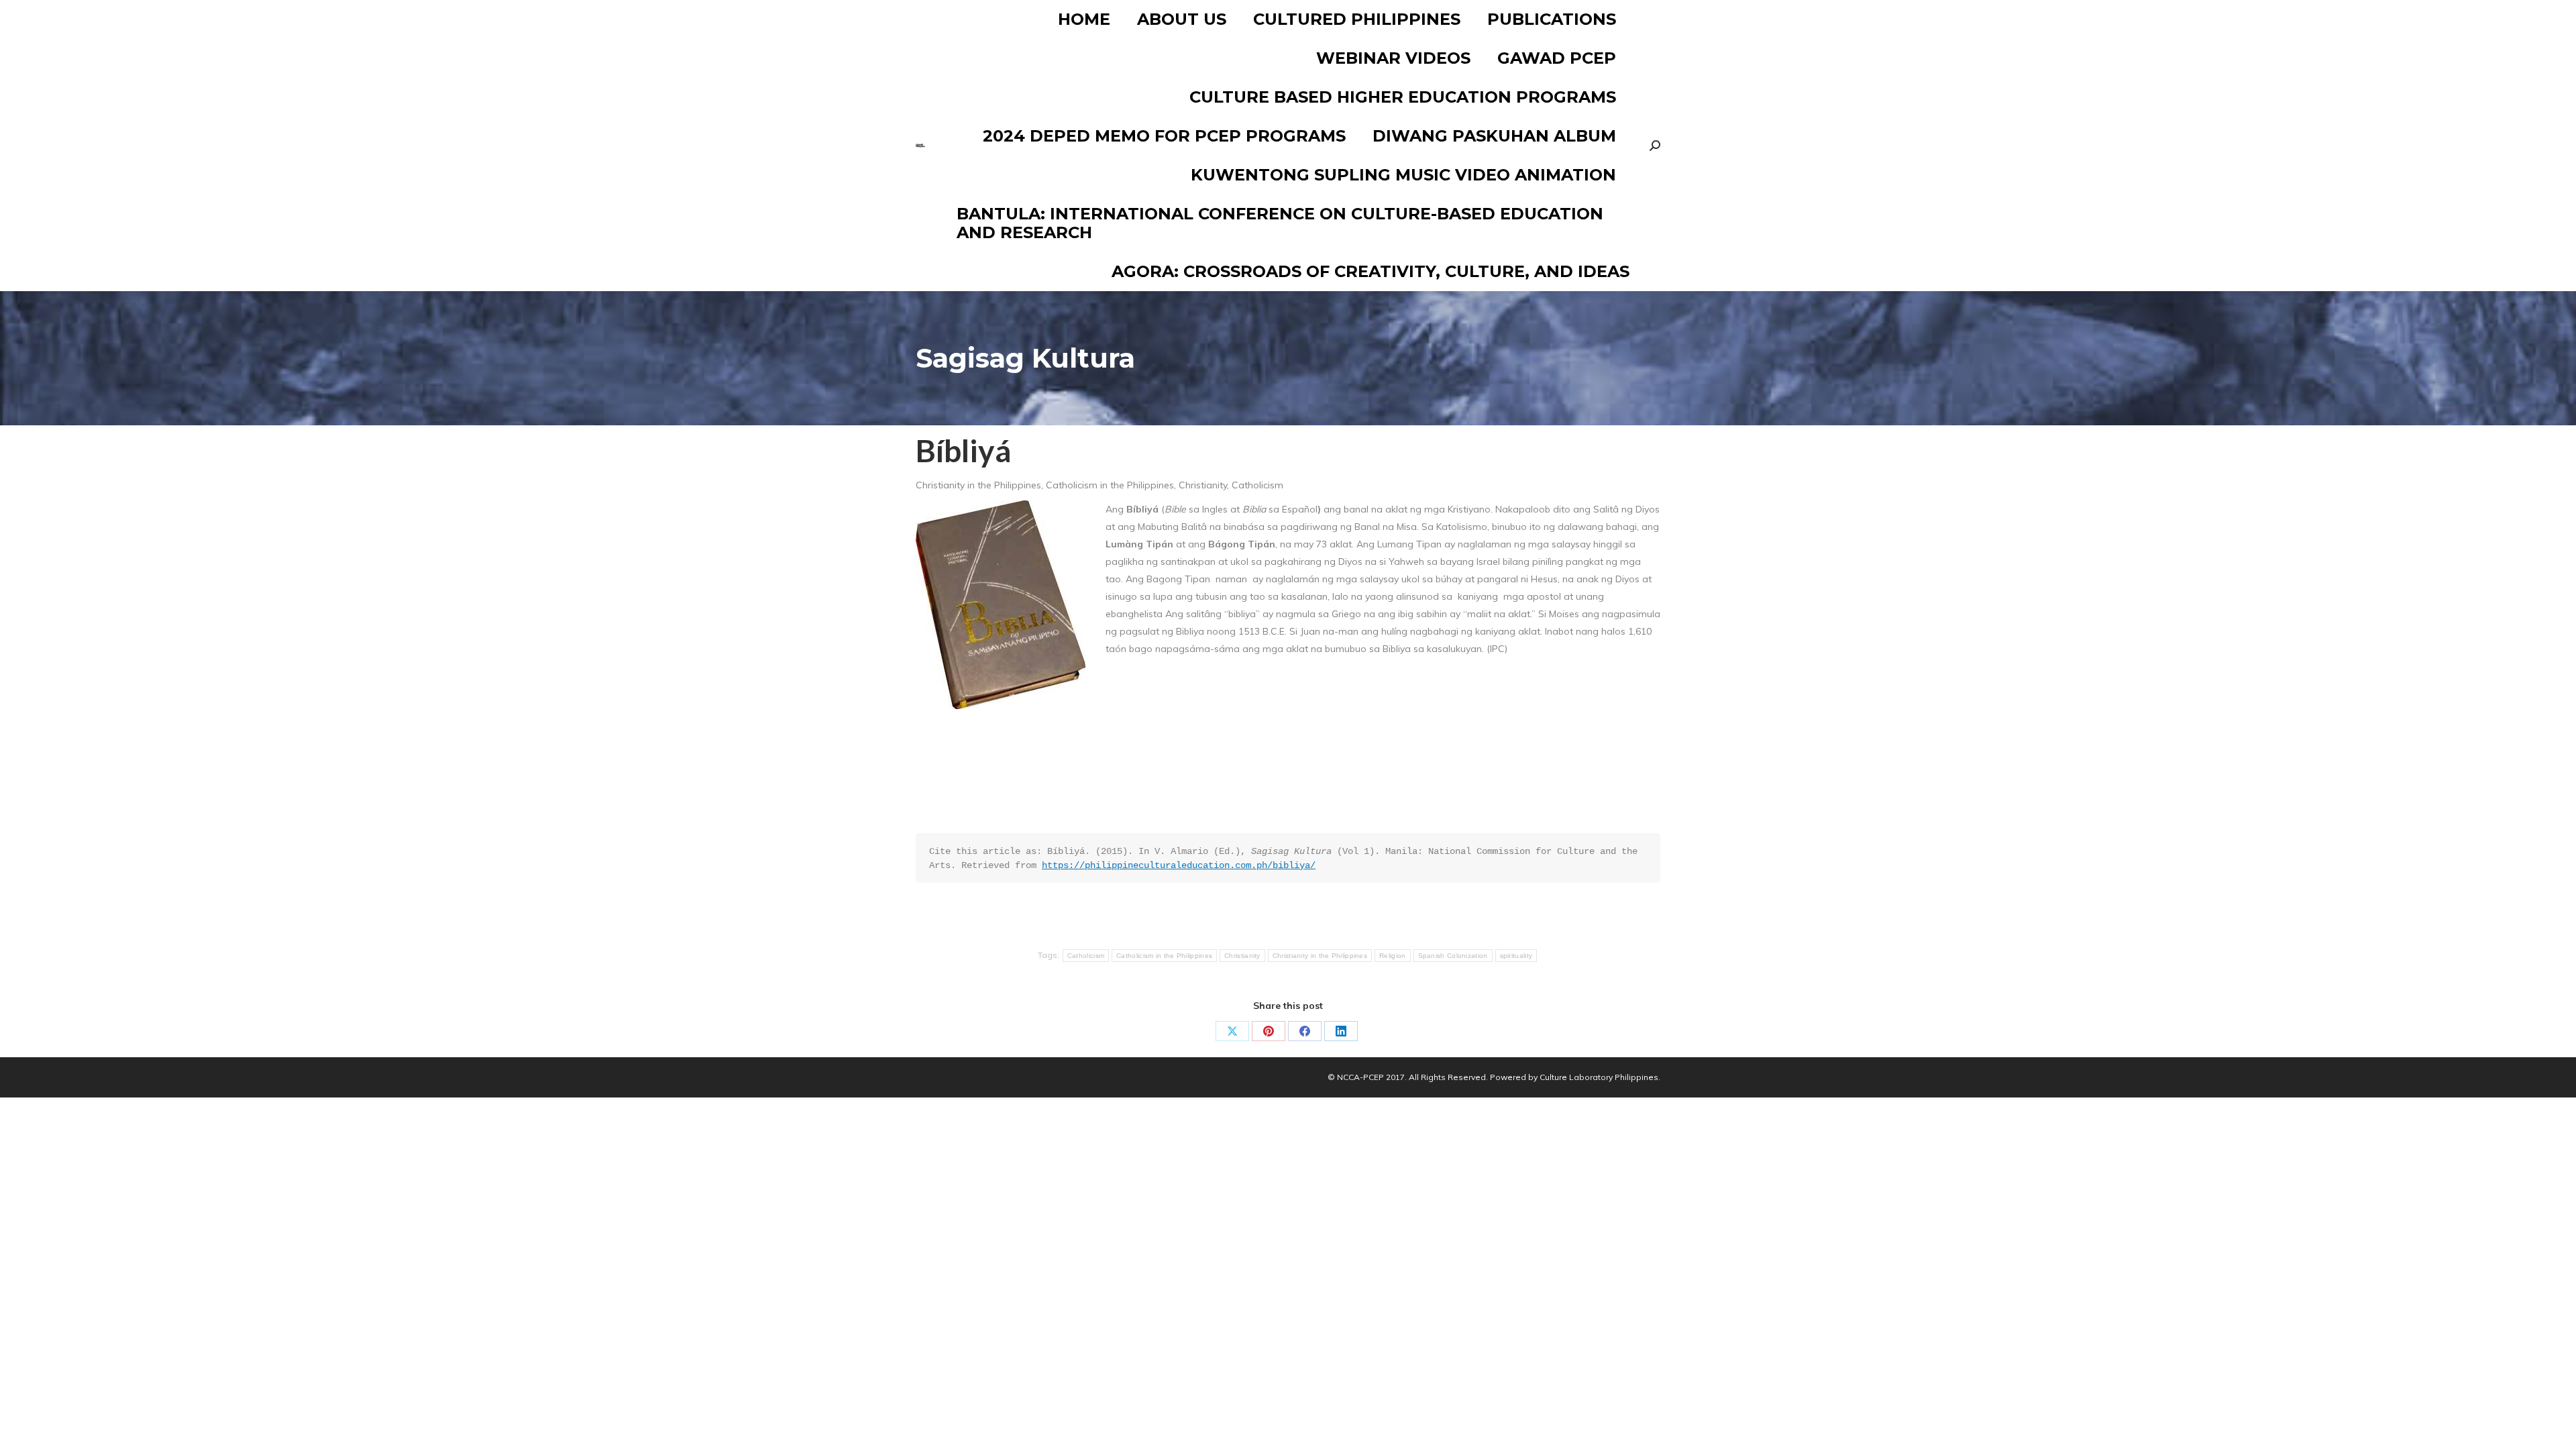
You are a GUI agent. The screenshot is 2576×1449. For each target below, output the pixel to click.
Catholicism (1086, 956)
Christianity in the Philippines (1320, 956)
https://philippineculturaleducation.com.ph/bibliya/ (1179, 865)
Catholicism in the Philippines (1164, 956)
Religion (1392, 956)
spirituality (1516, 956)
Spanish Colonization (1453, 956)
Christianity (1242, 956)
